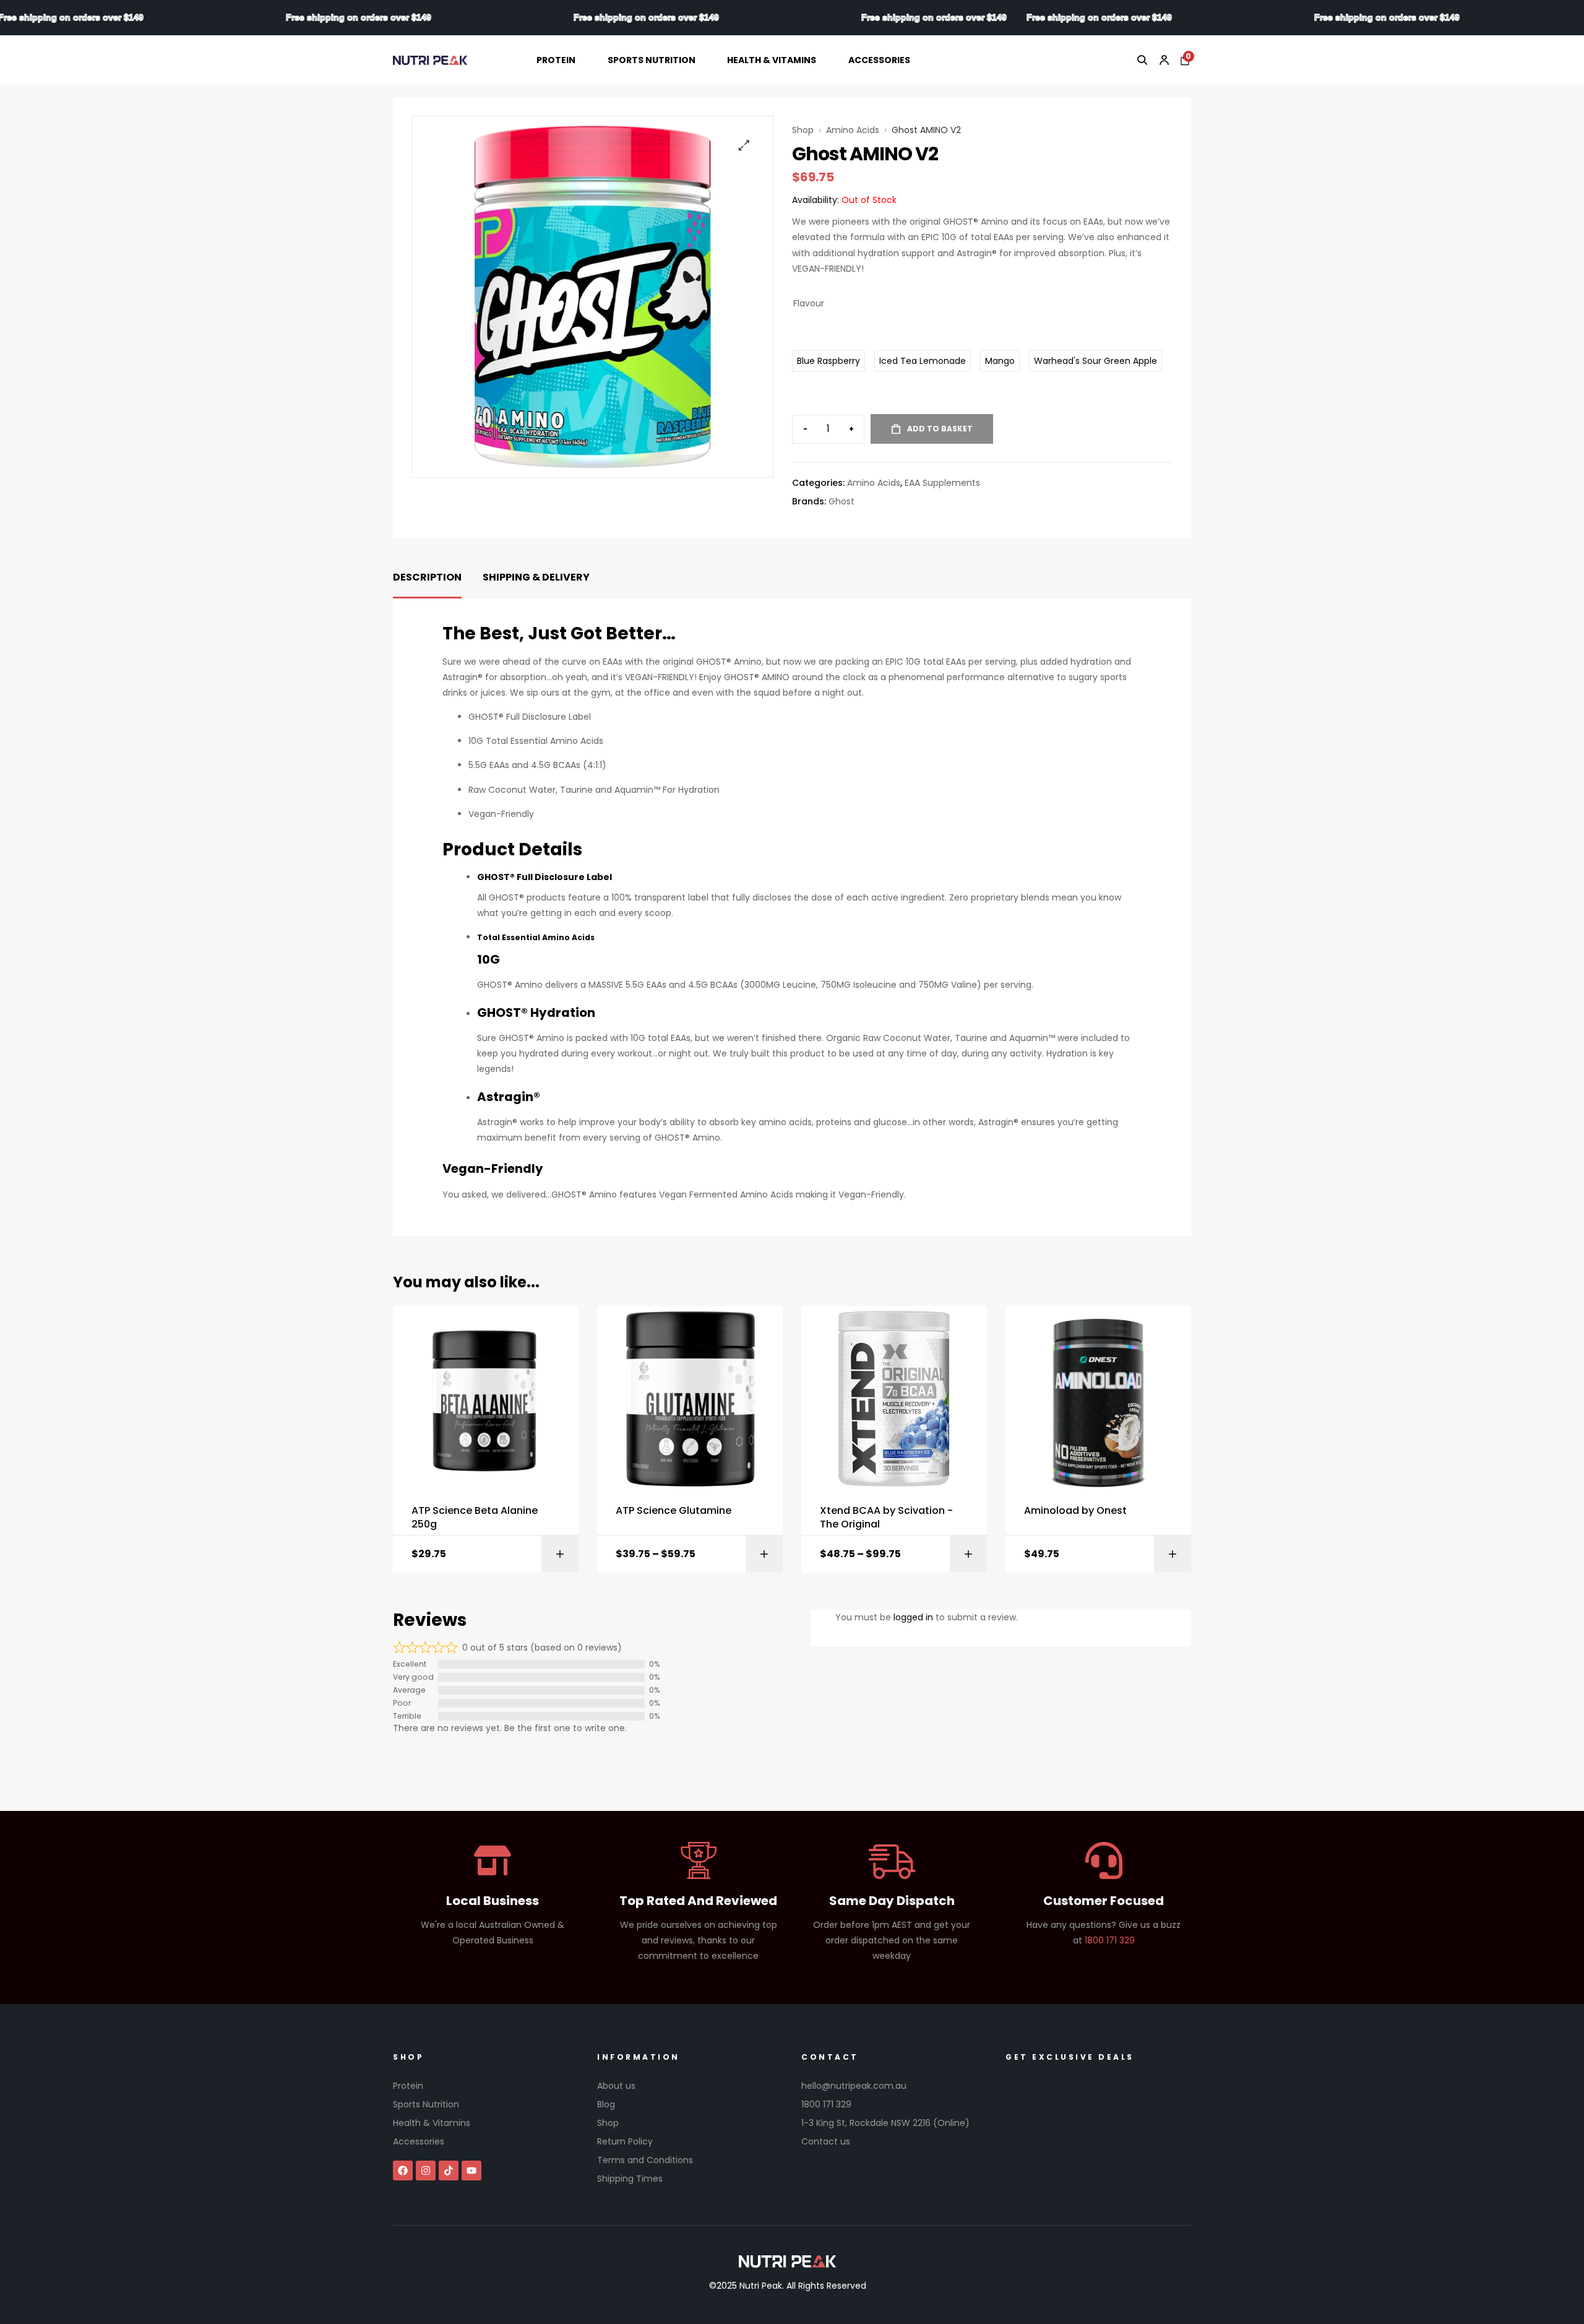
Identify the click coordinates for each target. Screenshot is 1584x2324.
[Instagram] (426, 2171)
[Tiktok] (449, 2171)
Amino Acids (853, 130)
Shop (803, 130)
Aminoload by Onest (1075, 1511)
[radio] (829, 361)
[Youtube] (471, 2171)
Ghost (841, 501)
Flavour (809, 303)
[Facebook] (403, 2171)
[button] (744, 145)
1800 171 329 (1110, 1940)
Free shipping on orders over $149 (179, 17)
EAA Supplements (942, 483)
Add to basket (940, 429)
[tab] (427, 578)
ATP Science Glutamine (674, 1511)
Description (427, 577)
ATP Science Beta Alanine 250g (475, 1518)
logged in (913, 1617)
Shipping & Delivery (536, 577)
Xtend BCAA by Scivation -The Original (886, 1518)
